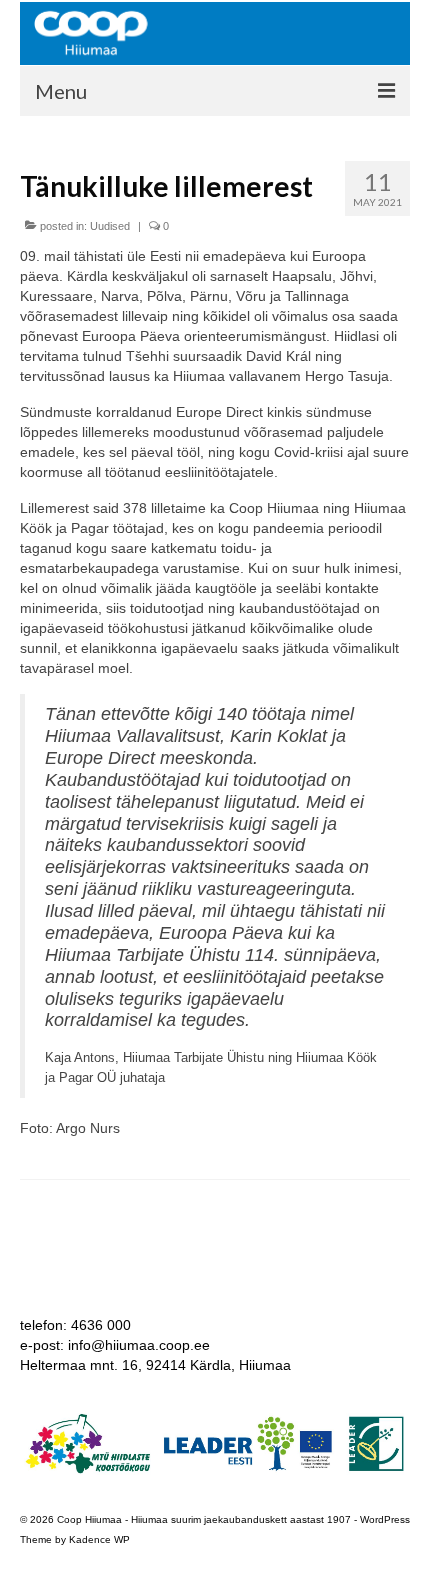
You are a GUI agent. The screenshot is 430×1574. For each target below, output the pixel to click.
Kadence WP (99, 1539)
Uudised (110, 226)
